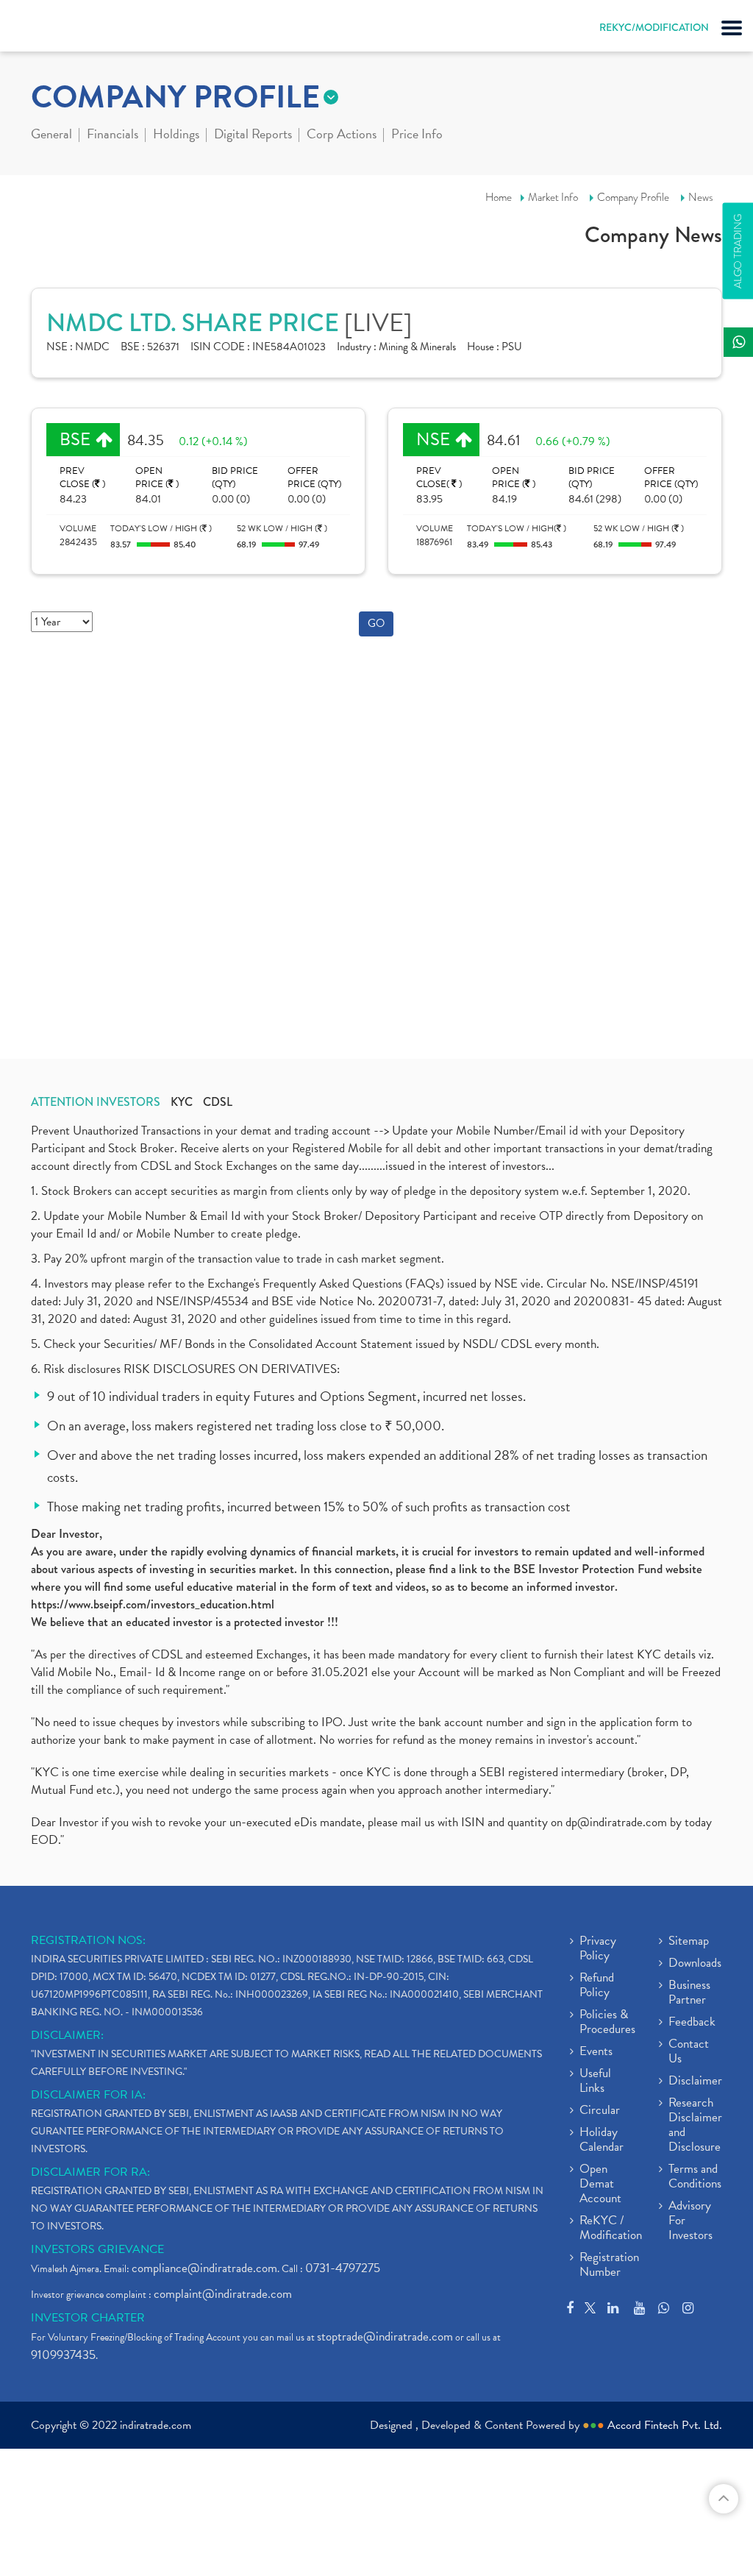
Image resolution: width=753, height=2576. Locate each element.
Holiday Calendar (602, 2140)
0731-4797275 (343, 2268)
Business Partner (689, 1993)
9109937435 (63, 2355)
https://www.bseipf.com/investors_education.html (153, 1604)
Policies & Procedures (607, 2023)
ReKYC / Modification (611, 2229)
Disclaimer (695, 2082)
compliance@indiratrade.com (204, 2268)
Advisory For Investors (690, 2221)
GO (376, 623)
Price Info (417, 135)
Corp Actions (342, 135)
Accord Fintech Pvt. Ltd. (665, 2425)
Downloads (695, 1964)
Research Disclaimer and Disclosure (695, 2126)
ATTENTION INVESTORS (96, 1102)
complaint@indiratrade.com (223, 2294)
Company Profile (633, 197)
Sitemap (689, 1942)
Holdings (176, 135)
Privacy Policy (598, 1949)
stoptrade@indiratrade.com (385, 2337)
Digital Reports (253, 135)
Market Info (553, 197)
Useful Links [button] (595, 2082)
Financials (113, 135)
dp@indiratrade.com (618, 1822)
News (701, 197)
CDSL (218, 1102)
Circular (600, 2111)
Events (596, 2052)
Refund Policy (597, 1986)
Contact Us (689, 2052)
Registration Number (609, 2265)
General (51, 135)
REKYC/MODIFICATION (654, 27)
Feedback (692, 2023)
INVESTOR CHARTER (88, 2318)
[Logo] (48, 29)
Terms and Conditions (695, 2177)
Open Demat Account (600, 2185)
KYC (182, 1102)
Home (499, 197)
